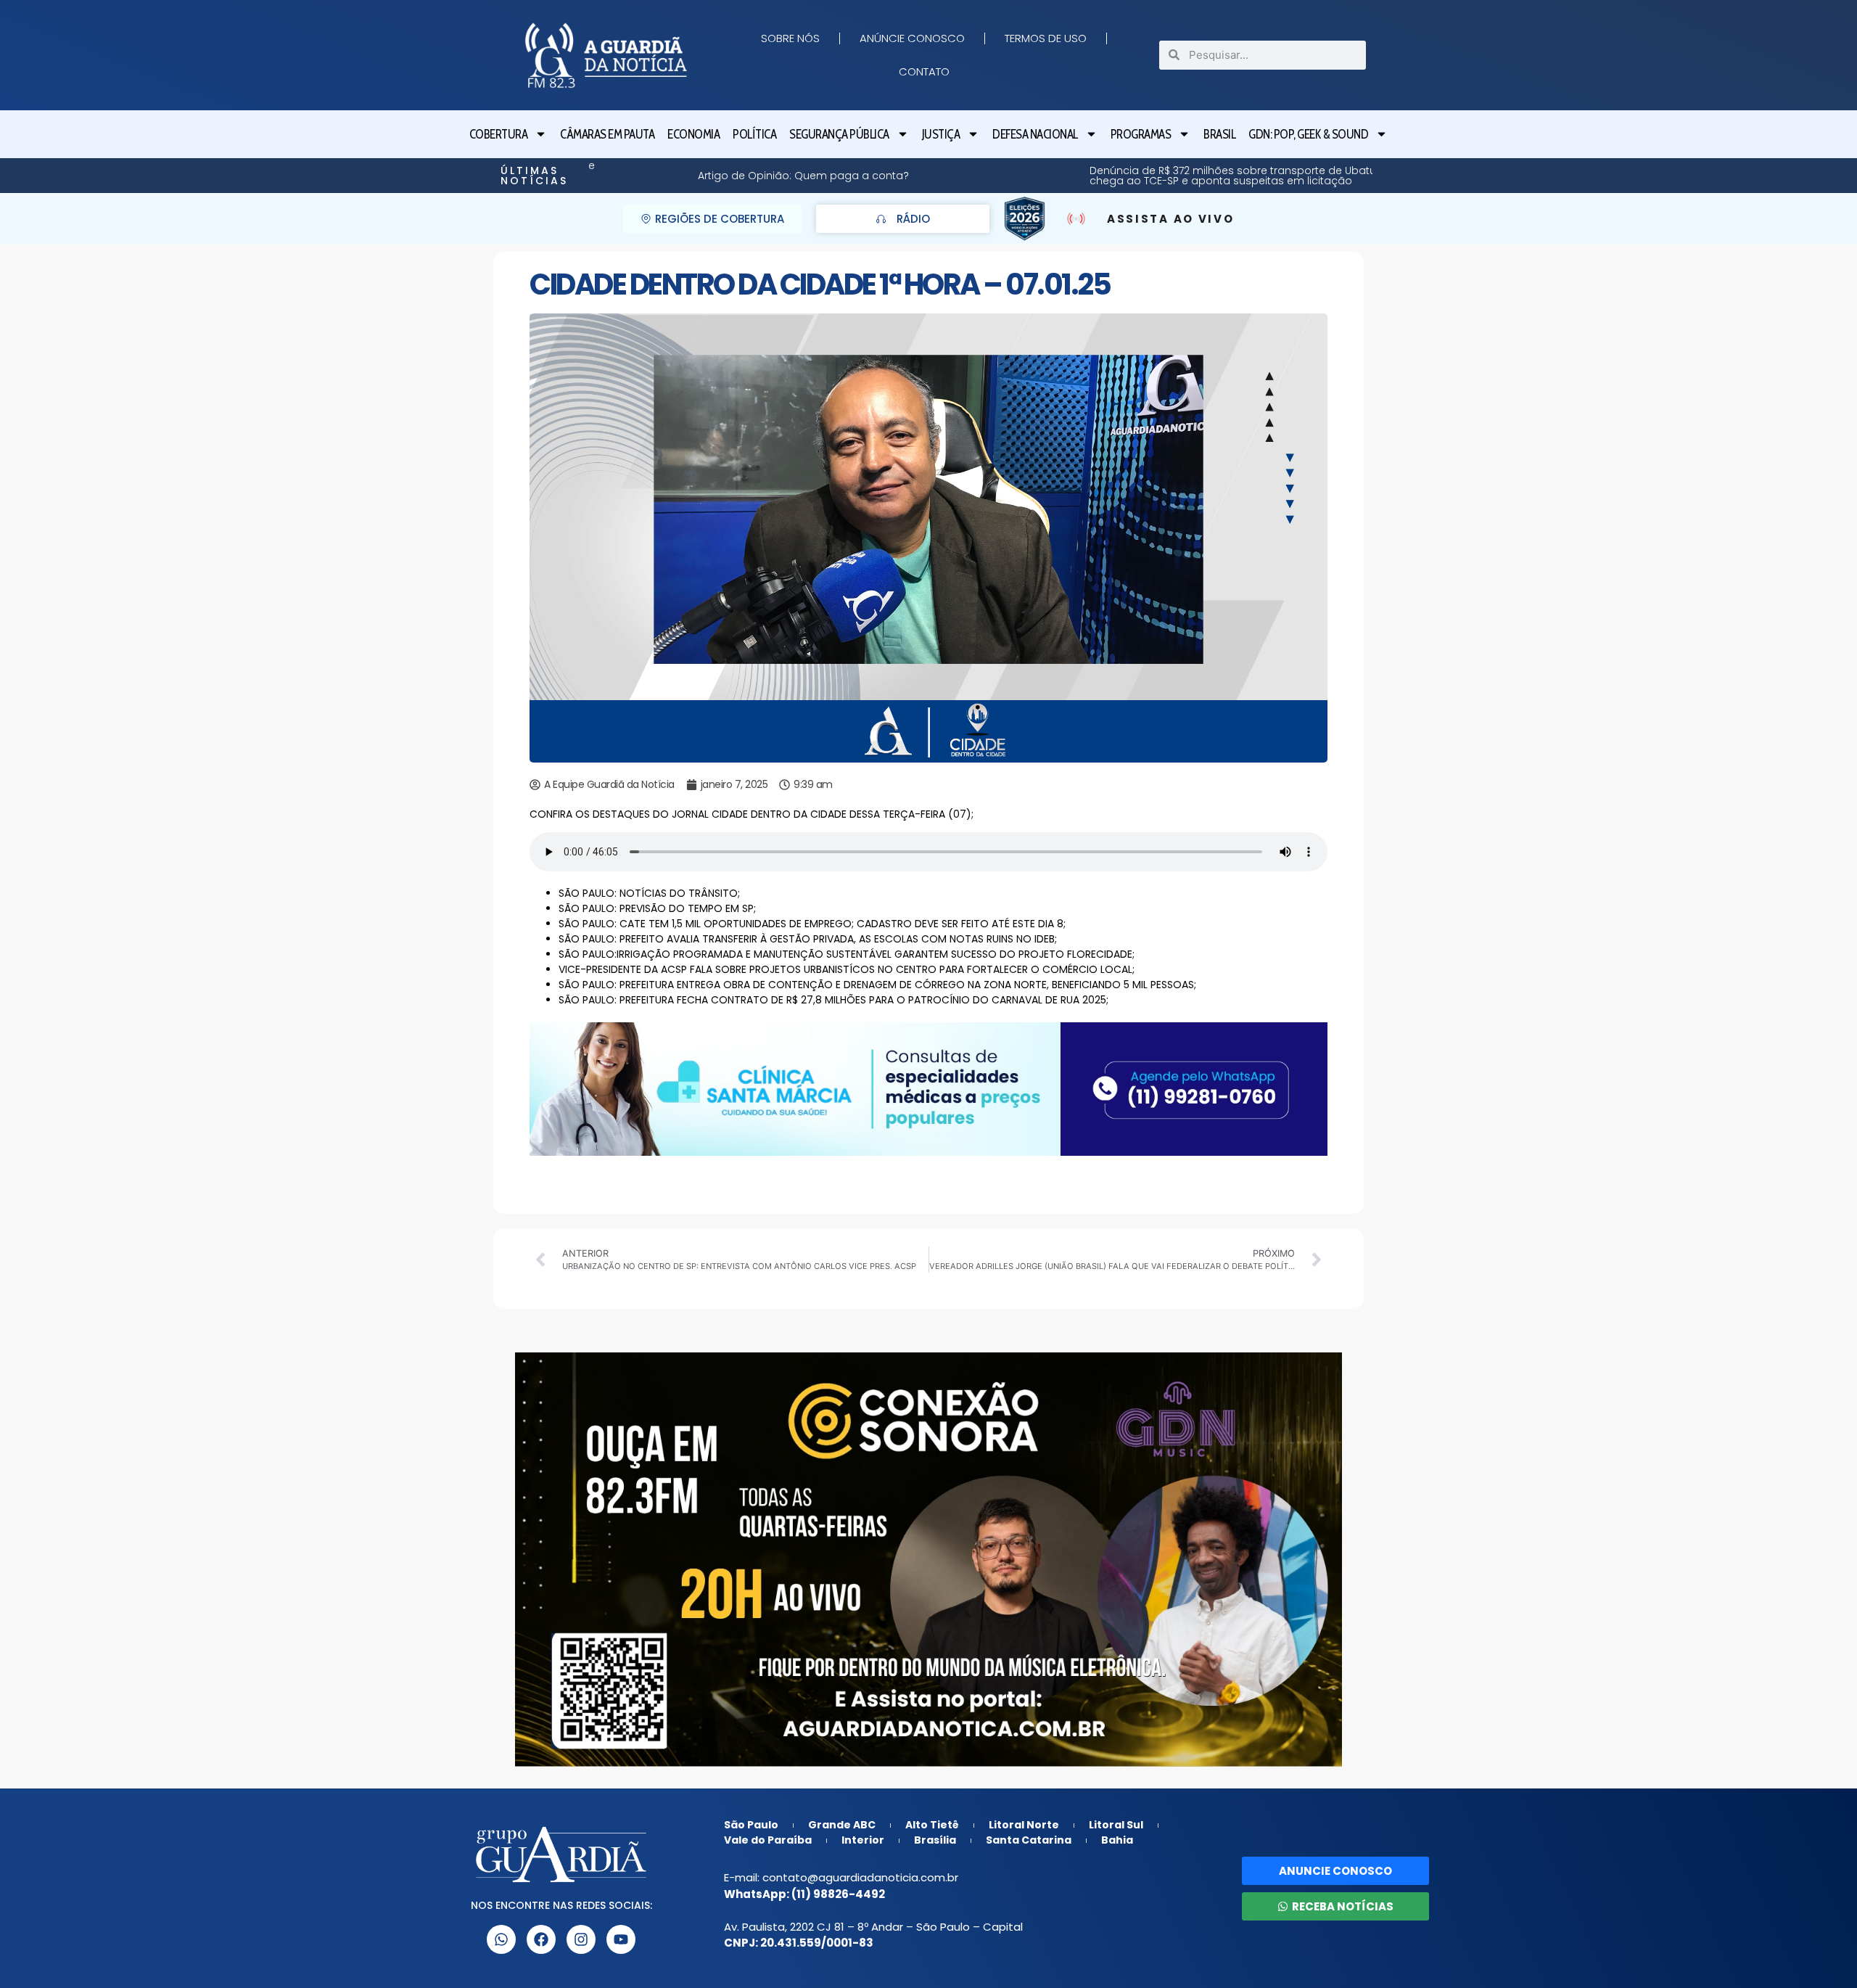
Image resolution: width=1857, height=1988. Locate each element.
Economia (693, 134)
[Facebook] (541, 1939)
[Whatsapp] (501, 1939)
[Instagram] (581, 1939)
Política (754, 134)
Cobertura (499, 134)
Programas (1141, 134)
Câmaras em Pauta (607, 134)
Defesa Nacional (1035, 134)
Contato (924, 71)
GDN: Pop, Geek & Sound (1308, 134)
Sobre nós (790, 38)
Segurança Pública (839, 134)
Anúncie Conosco (912, 38)
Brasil (1219, 134)
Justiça (941, 134)
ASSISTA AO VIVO (1171, 219)
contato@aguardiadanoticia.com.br (860, 1877)
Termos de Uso (1046, 38)
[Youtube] (621, 1939)
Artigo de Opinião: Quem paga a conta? (1311, 176)
